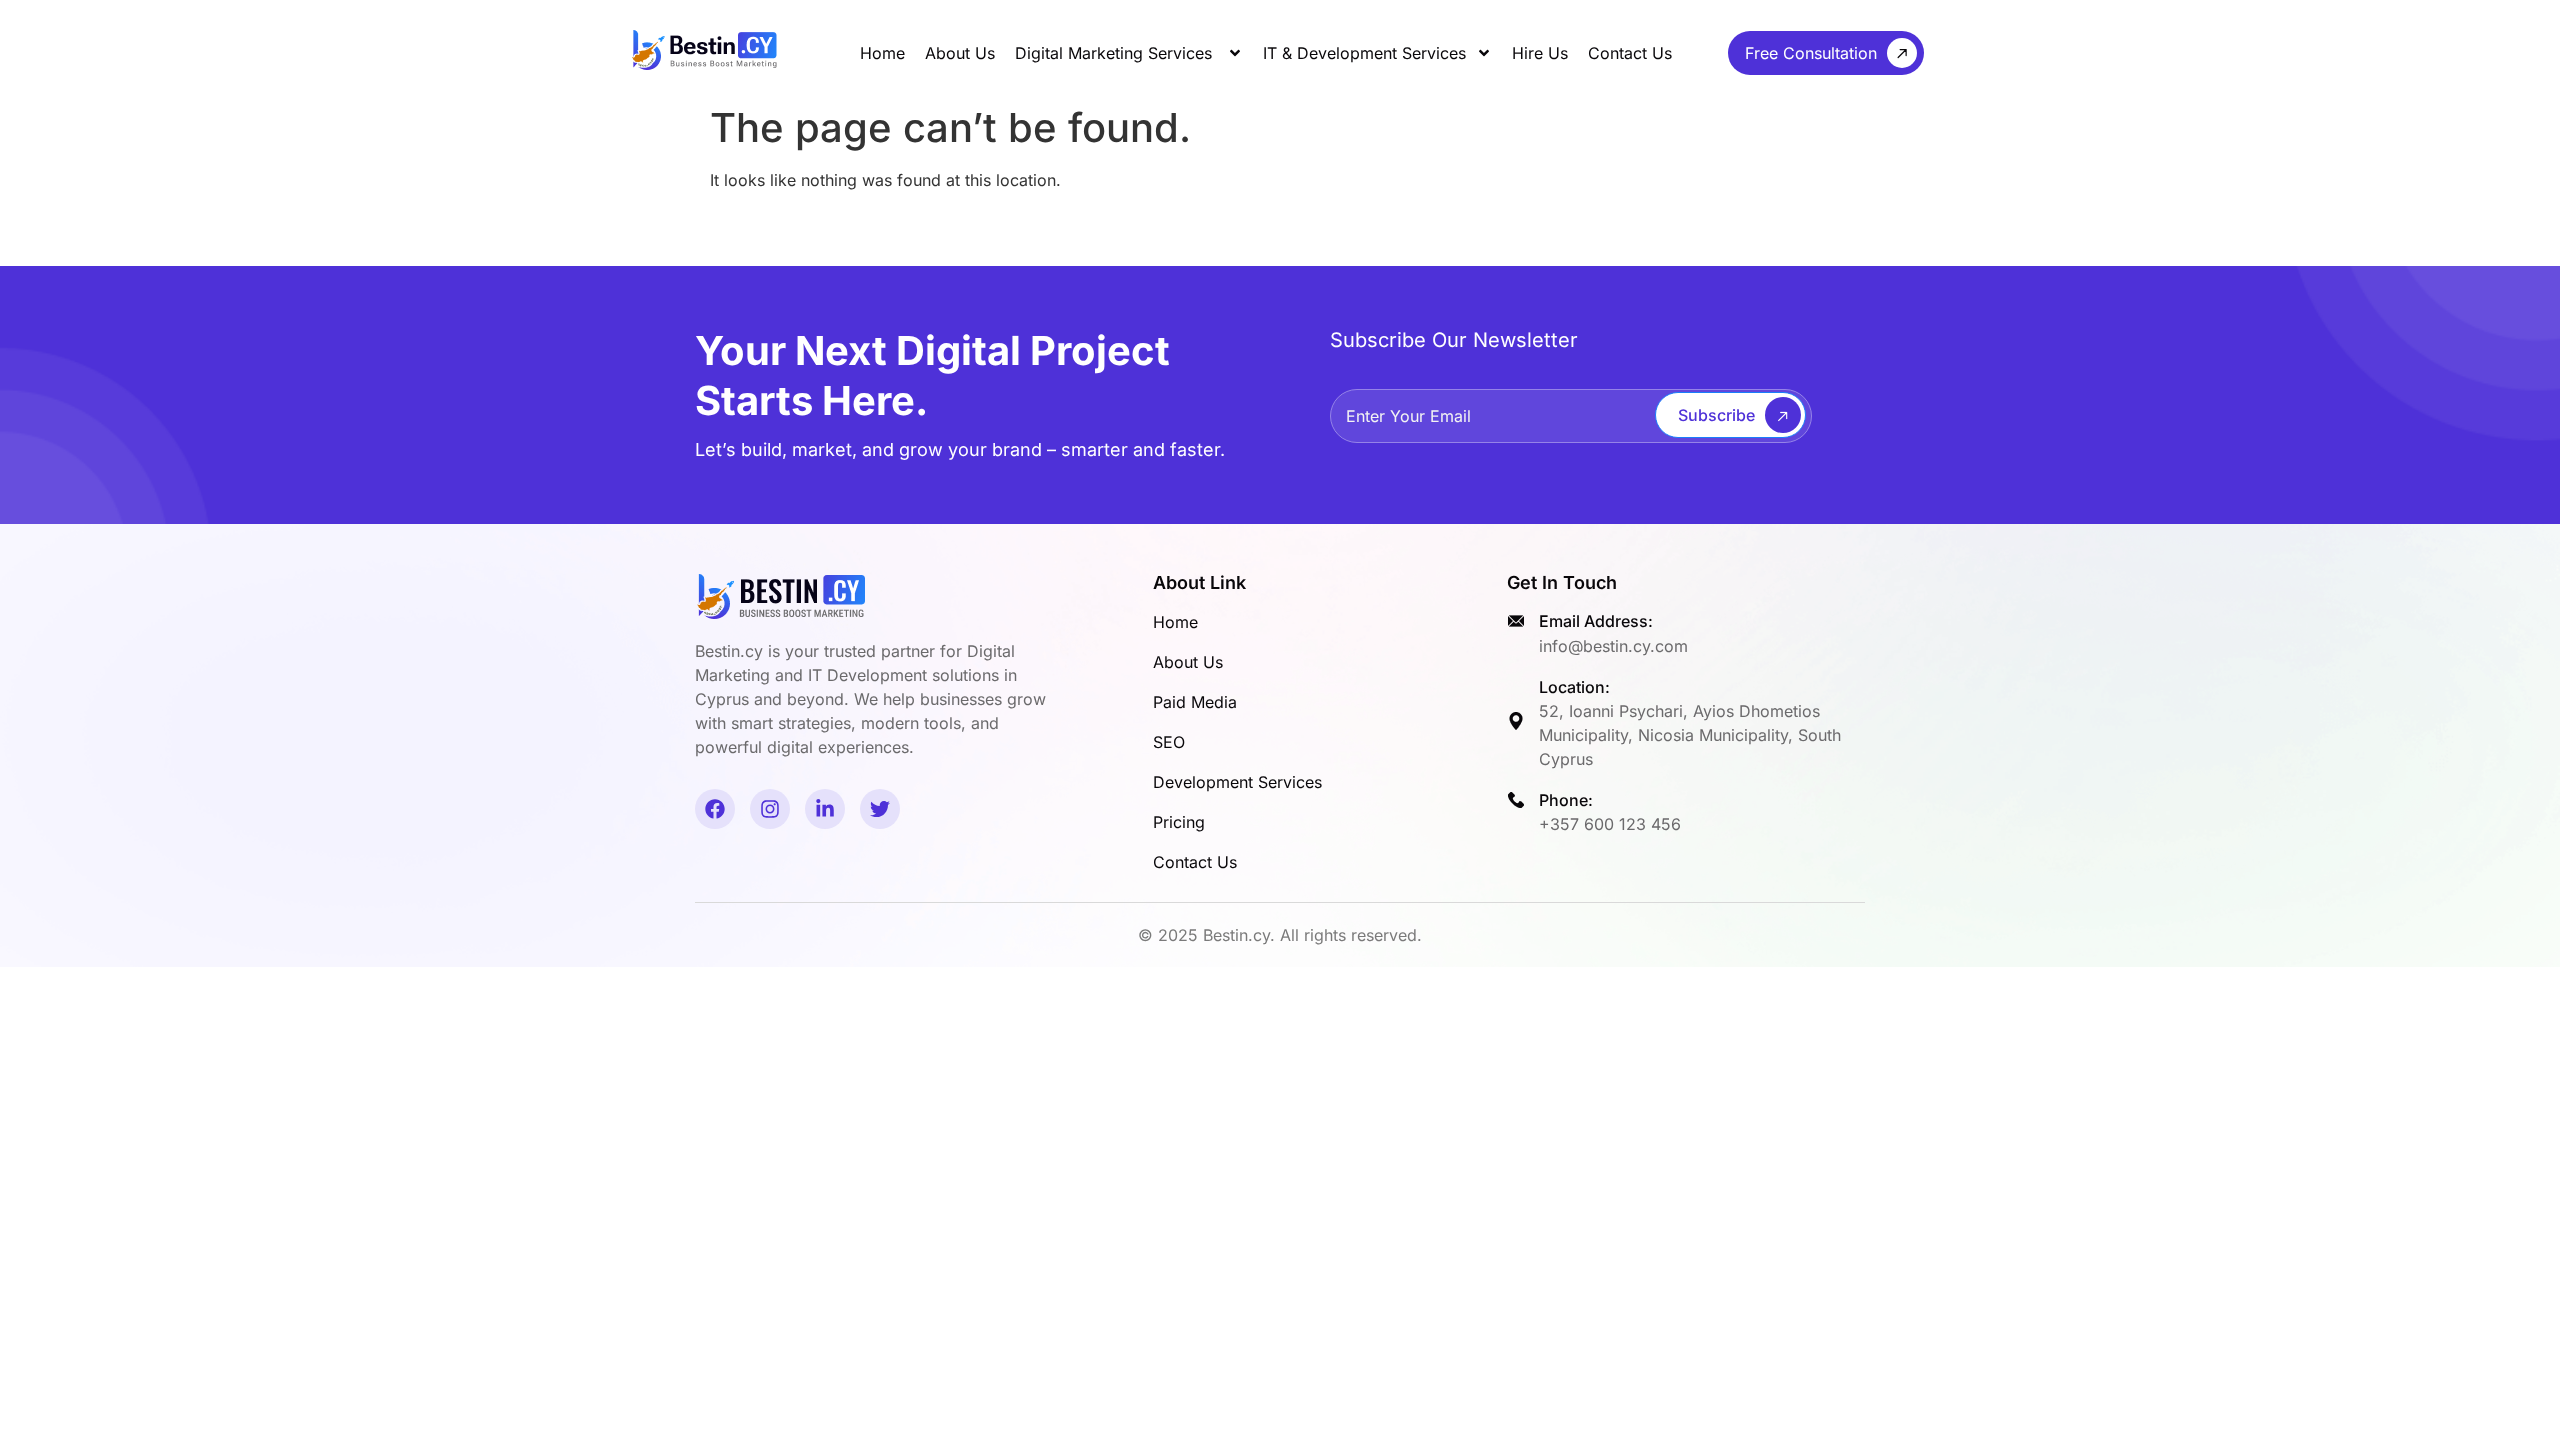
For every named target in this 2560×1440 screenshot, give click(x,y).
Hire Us (1540, 53)
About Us (960, 53)
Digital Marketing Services (1116, 53)
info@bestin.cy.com (1613, 646)
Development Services (1237, 782)
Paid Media (1195, 702)
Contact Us (1630, 53)
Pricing (1179, 822)
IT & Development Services (1364, 53)
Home (882, 53)
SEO (1169, 742)
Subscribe (1716, 415)
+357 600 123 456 (1610, 824)
